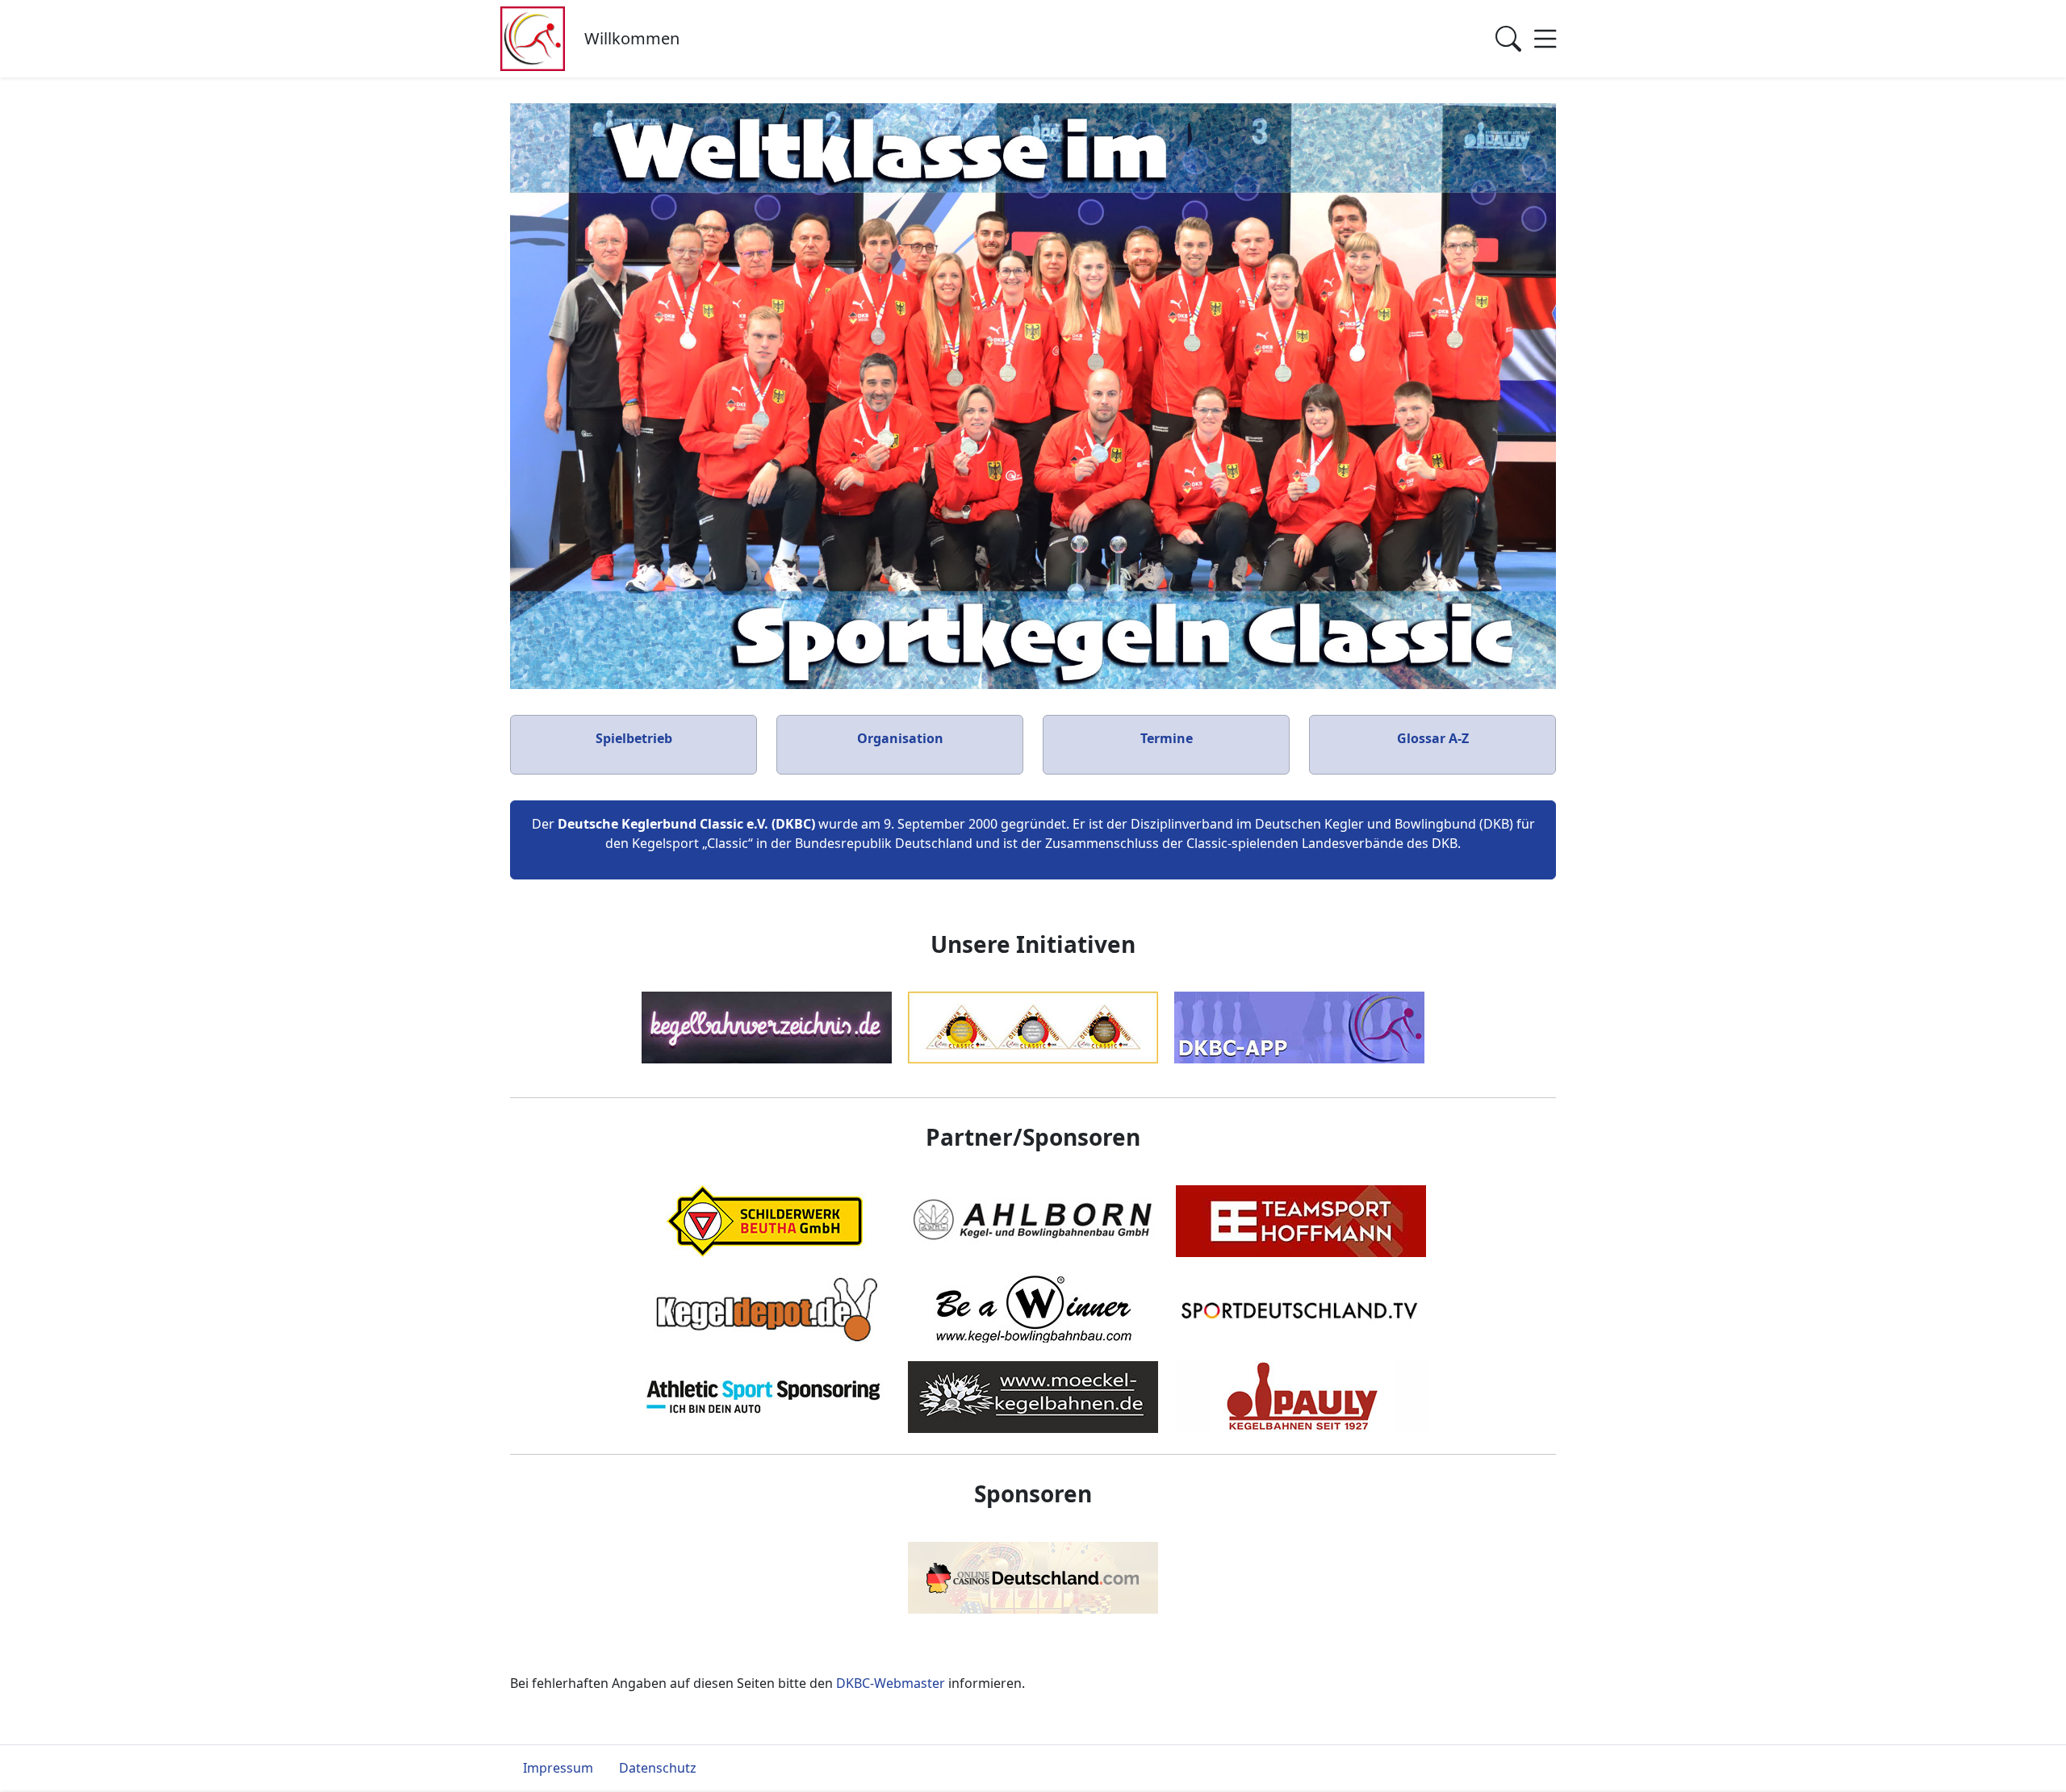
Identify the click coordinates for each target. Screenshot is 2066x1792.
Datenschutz (658, 1768)
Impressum (558, 1768)
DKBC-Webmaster (891, 1683)
